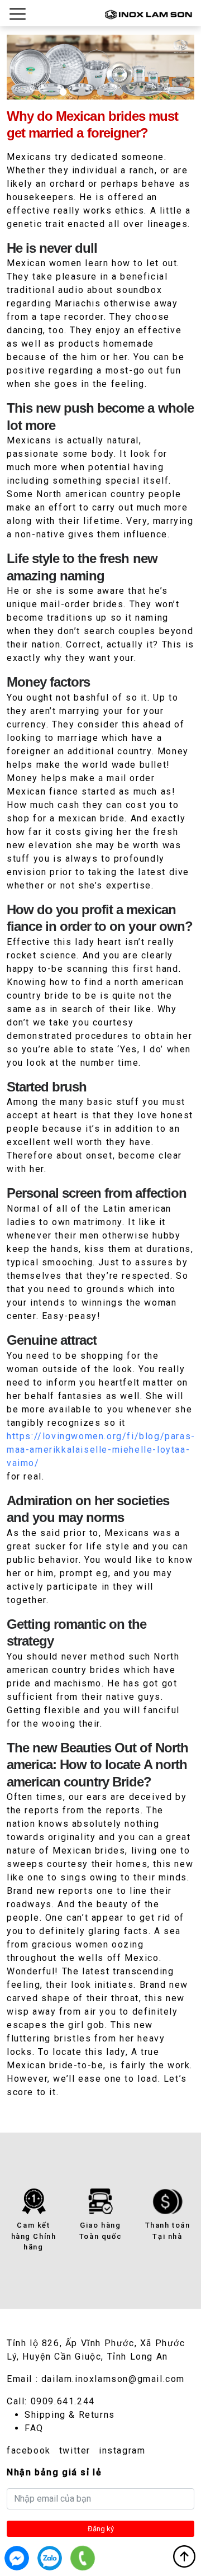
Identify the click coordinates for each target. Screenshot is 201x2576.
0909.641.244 (63, 2401)
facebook (29, 2450)
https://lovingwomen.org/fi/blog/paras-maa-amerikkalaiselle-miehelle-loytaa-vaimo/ (101, 1450)
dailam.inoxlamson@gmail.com (113, 2379)
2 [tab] (82, 92)
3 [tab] (100, 92)
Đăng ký (101, 2529)
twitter (75, 2450)
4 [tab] (119, 92)
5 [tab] (138, 92)
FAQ (34, 2428)
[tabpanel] (100, 67)
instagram (122, 2450)
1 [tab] (63, 92)
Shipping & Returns (70, 2415)
